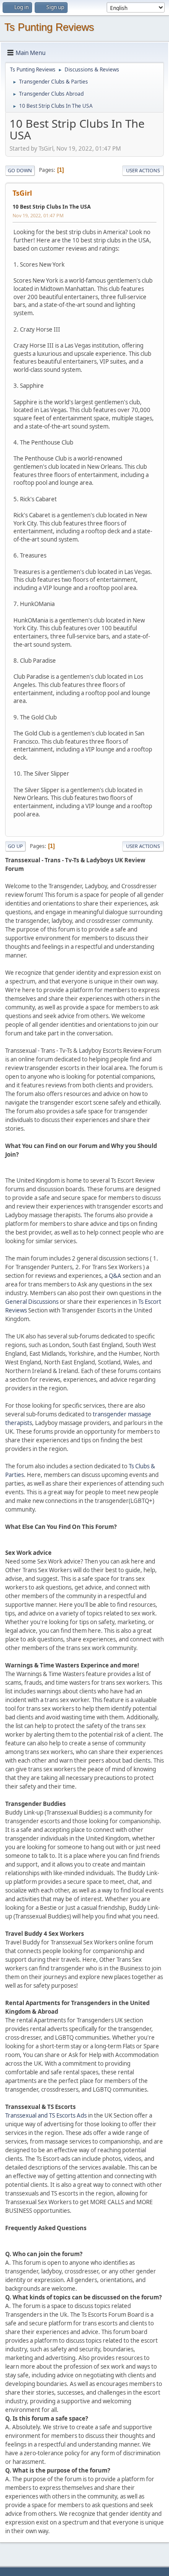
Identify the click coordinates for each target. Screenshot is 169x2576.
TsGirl (22, 193)
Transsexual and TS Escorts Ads (46, 2115)
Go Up (15, 846)
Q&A (115, 1276)
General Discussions (32, 1302)
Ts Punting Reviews (49, 27)
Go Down (20, 170)
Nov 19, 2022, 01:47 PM (38, 215)
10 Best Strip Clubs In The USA (52, 207)
